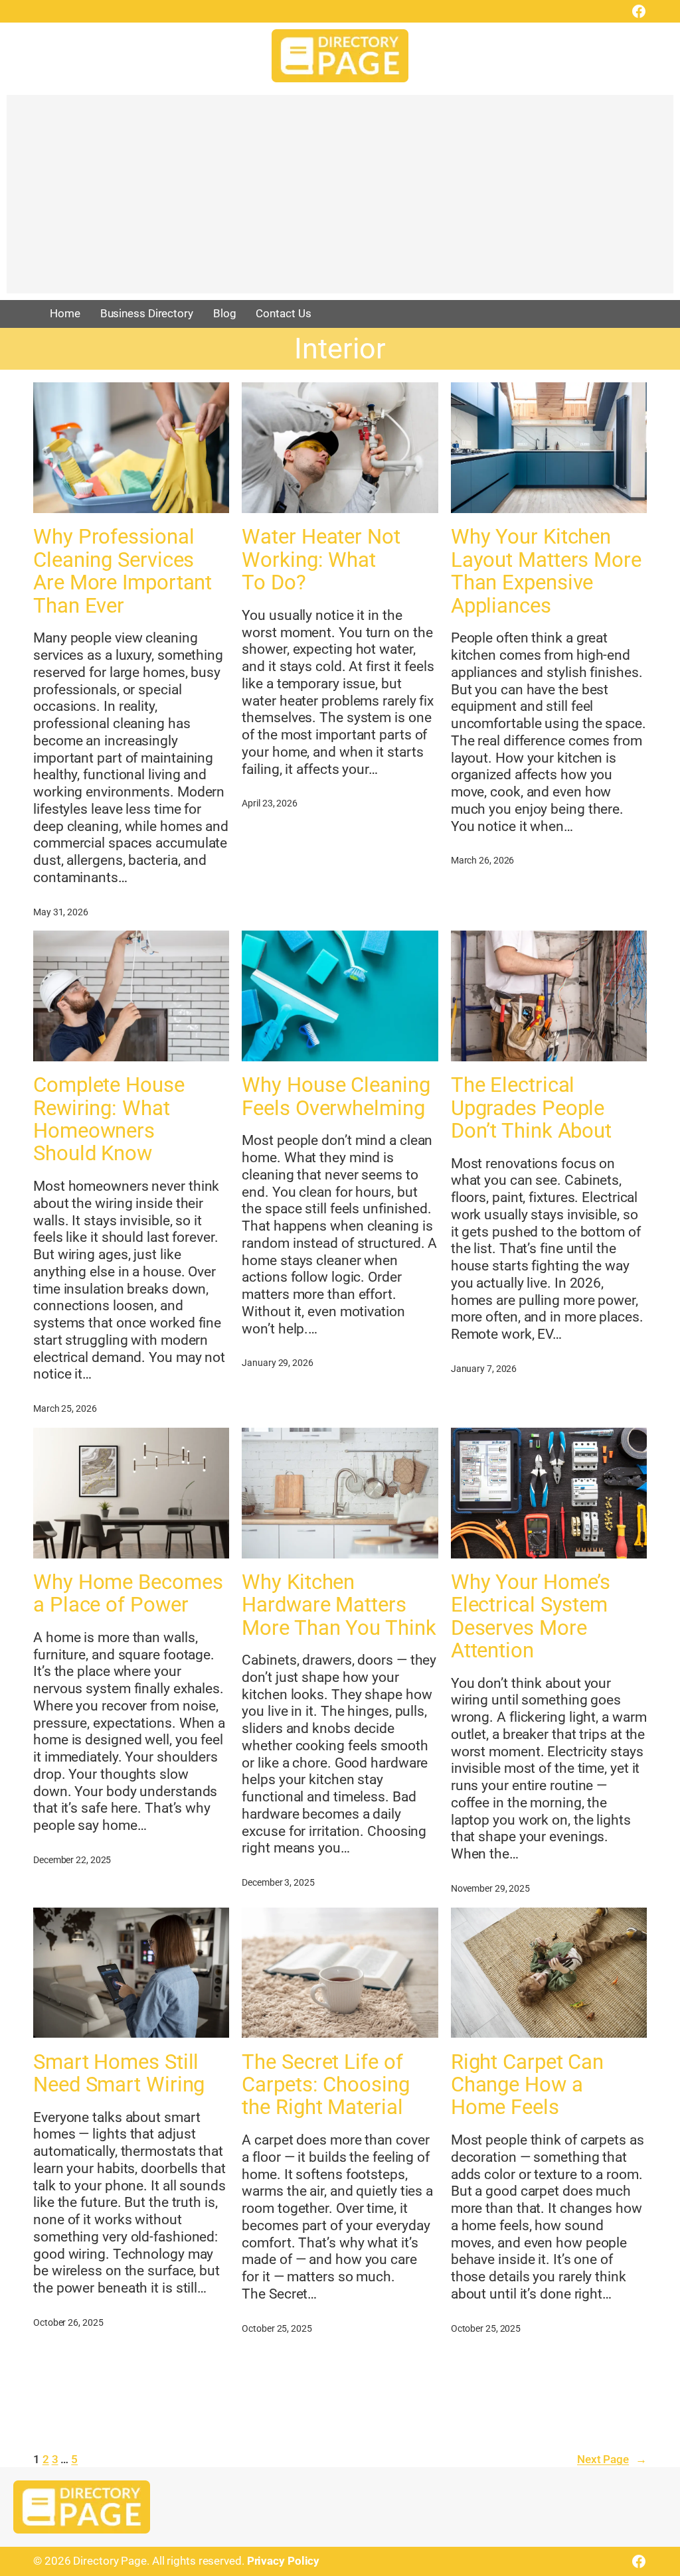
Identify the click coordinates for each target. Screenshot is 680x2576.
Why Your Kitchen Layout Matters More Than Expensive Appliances (546, 571)
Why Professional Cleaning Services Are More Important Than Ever (123, 571)
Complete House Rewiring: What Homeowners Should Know (109, 1119)
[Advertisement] (340, 200)
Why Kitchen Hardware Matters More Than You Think (339, 1605)
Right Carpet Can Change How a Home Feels (527, 2085)
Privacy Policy (284, 2561)
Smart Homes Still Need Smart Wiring (119, 2074)
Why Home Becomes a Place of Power (128, 1594)
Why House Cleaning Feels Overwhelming (336, 1097)
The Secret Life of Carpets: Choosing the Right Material (325, 2085)
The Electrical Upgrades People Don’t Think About (531, 1108)
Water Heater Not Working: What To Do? (321, 560)
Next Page (612, 2459)
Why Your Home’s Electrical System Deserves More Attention (531, 1617)
